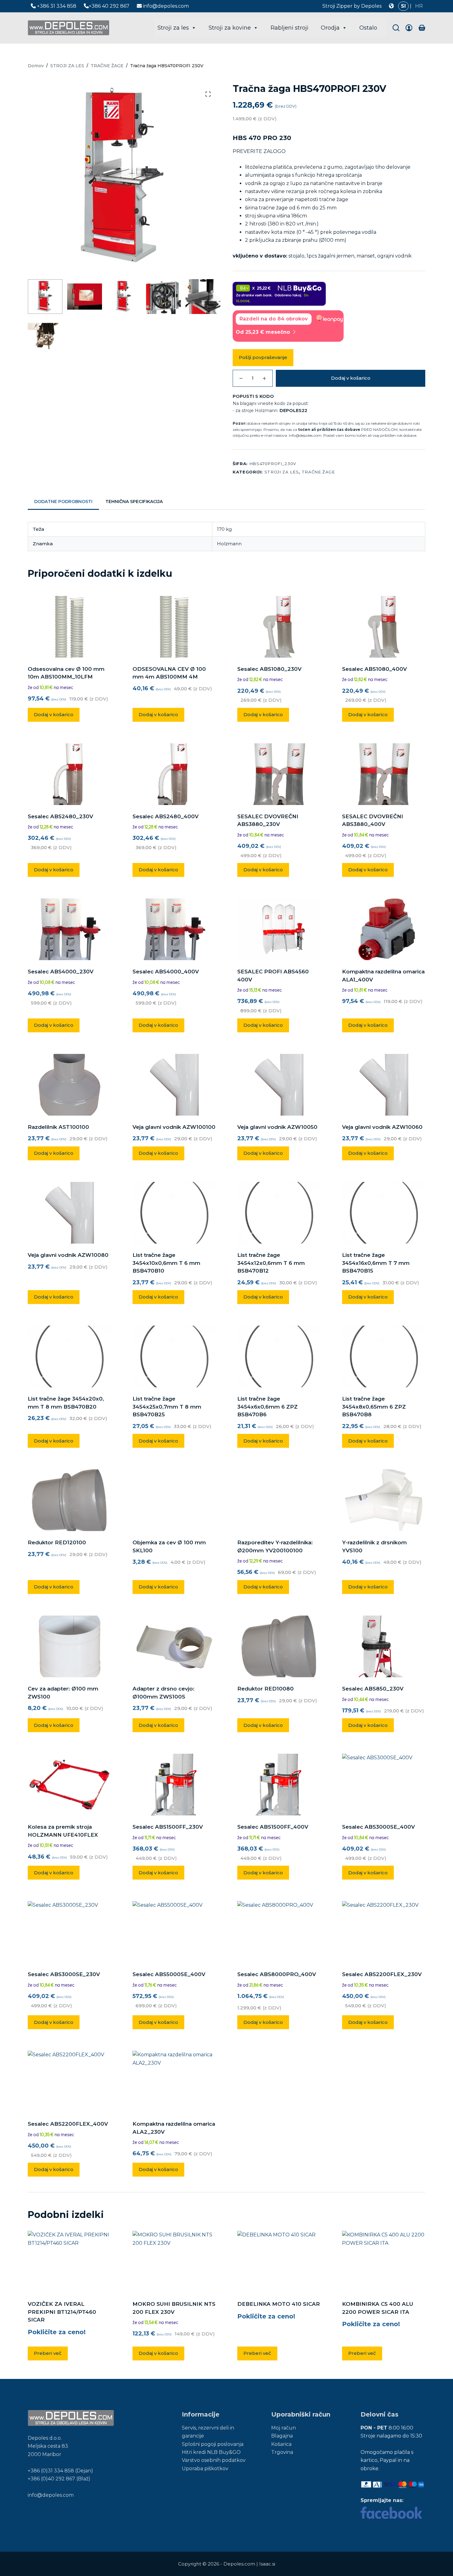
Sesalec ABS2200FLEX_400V (68, 2124)
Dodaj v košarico (351, 378)
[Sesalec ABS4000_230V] (69, 929)
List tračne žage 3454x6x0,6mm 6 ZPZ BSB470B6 (267, 1407)
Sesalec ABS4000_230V (61, 972)
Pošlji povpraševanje (263, 357)
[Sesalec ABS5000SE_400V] (174, 1932)
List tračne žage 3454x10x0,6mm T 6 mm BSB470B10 (166, 1263)
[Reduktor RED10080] (279, 1646)
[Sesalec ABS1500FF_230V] (174, 1785)
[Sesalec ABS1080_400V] (384, 627)
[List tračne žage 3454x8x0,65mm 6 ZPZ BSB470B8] (384, 1356)
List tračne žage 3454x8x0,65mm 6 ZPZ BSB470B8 (374, 1407)
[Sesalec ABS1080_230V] (279, 627)
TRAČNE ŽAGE (318, 472)
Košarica (281, 2444)
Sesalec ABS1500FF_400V (273, 1827)
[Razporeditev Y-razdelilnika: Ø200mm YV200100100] (279, 1500)
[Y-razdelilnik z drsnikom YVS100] (384, 1500)
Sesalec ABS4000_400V (166, 972)
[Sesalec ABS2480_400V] (174, 774)
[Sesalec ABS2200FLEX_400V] (69, 2082)
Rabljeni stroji (290, 28)
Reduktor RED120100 (57, 1542)
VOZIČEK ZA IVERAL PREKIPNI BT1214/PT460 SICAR (62, 2312)
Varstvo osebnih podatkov (214, 2460)
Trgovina (282, 2452)
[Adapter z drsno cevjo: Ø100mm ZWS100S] (174, 1646)
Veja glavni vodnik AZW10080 (68, 1255)
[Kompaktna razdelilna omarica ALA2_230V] (174, 2082)
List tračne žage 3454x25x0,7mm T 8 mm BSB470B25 (167, 1407)
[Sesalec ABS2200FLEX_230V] (384, 1932)
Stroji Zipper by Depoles (352, 6)
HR (419, 6)
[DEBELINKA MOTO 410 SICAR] (279, 2262)
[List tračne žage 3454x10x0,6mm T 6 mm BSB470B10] (174, 1213)
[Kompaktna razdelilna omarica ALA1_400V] (384, 929)
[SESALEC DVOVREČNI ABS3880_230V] (279, 774)
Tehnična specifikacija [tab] (134, 502)
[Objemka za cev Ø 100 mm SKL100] (174, 1500)
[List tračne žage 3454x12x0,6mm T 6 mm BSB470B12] (279, 1213)
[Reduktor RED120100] (69, 1500)
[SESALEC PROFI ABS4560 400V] (279, 929)
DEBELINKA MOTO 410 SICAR (279, 2304)
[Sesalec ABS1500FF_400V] (279, 1785)
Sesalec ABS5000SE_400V (169, 1974)
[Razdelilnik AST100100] (69, 1085)
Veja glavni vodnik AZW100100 (174, 1127)
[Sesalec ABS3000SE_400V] (384, 1785)
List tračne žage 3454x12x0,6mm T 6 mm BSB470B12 (271, 1263)
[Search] (396, 28)
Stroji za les (173, 28)
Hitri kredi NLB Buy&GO (211, 2452)
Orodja (330, 28)
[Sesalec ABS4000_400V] (174, 929)
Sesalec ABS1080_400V (374, 669)
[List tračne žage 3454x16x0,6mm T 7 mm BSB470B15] (384, 1213)
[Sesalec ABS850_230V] (384, 1646)
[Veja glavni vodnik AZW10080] (69, 1213)
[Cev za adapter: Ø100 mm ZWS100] (69, 1646)
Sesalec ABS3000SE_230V (64, 1974)
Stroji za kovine (230, 28)
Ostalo (368, 28)
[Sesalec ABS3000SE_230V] (69, 1932)
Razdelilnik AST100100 (58, 1127)
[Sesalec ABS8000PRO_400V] (279, 1932)
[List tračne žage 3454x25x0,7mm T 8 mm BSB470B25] (174, 1356)
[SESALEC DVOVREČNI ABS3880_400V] (384, 774)
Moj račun (284, 2428)
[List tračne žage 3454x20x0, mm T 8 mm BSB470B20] (69, 1356)
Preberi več (48, 2353)
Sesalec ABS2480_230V (60, 816)
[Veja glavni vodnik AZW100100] (174, 1085)
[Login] (409, 28)
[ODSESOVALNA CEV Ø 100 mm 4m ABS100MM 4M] (174, 627)
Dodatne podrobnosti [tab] (63, 502)
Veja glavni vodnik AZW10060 (382, 1127)
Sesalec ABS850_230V (373, 1689)
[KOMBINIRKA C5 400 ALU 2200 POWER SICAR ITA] (384, 2262)
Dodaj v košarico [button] (54, 714)
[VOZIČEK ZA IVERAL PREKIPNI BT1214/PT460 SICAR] (69, 2262)
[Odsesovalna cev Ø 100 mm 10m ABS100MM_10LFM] (69, 627)
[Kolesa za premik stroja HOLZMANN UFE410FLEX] (69, 1785)
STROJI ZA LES (282, 472)
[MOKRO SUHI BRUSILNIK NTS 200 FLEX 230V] (174, 2262)
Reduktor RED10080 (265, 1689)
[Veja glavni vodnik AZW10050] (279, 1085)
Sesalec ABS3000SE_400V (378, 1827)
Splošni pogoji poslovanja (213, 2444)
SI (403, 6)
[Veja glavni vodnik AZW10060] (384, 1085)
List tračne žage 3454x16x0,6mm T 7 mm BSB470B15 (376, 1263)
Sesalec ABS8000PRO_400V (277, 1974)
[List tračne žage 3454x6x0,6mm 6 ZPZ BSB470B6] (279, 1356)
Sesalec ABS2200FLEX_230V (382, 1974)
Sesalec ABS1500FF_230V (168, 1827)
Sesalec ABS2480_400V (165, 816)
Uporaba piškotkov (205, 2469)
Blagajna (282, 2436)
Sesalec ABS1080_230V (269, 669)
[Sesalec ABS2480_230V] (69, 774)
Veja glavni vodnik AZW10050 (277, 1127)
